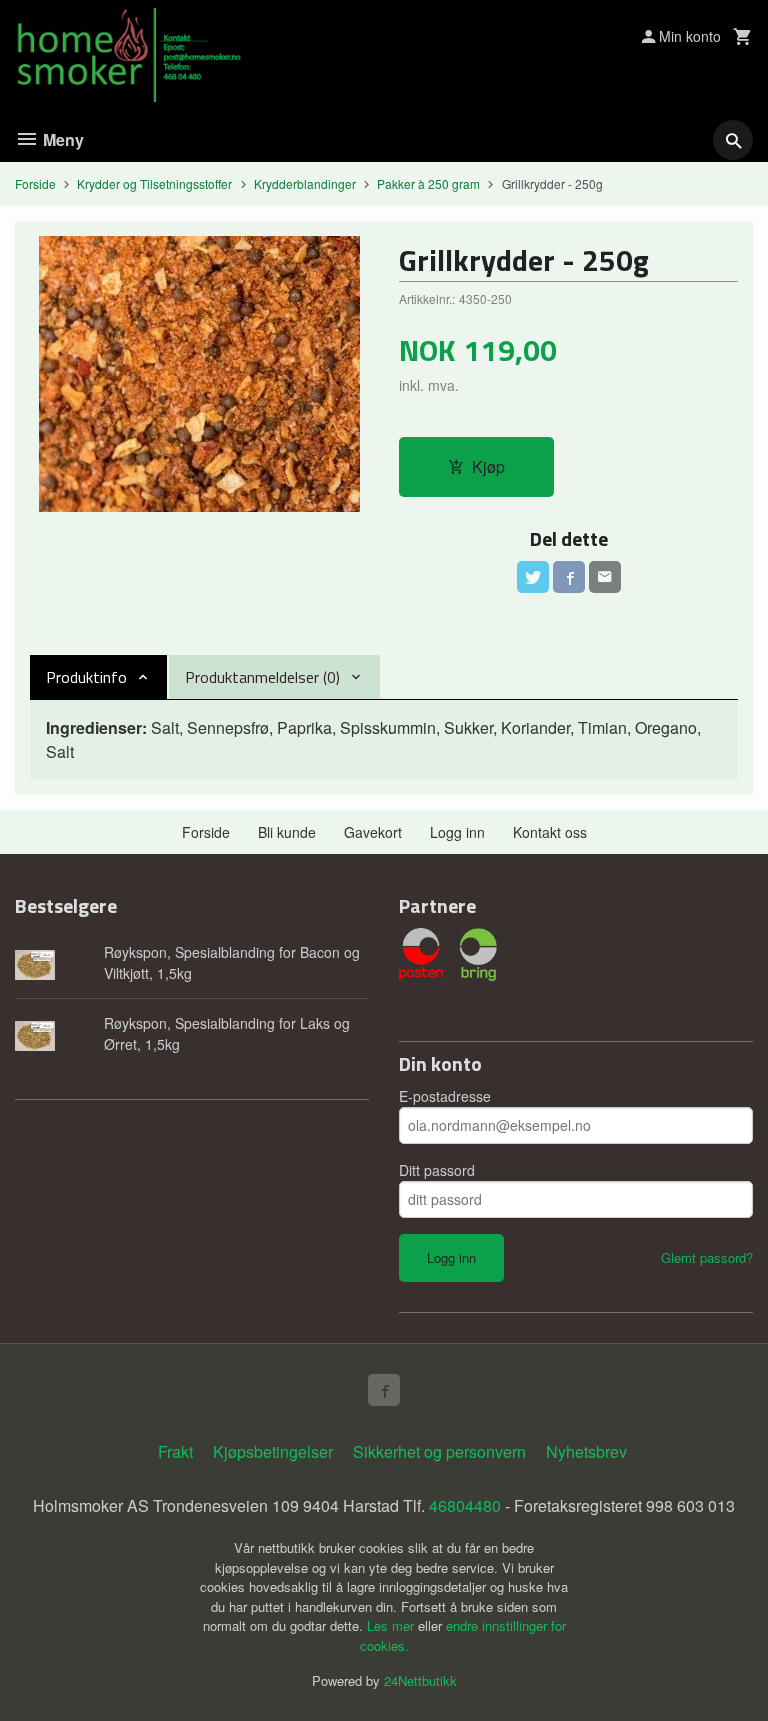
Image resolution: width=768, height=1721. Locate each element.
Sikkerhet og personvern (439, 1451)
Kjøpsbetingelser (273, 1451)
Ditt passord (437, 1170)
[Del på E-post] (605, 577)
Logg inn (457, 832)
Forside (35, 183)
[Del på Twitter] (533, 577)
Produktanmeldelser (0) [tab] (262, 677)
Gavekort (373, 832)
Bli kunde (287, 832)
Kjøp (488, 466)
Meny (61, 139)
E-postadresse (445, 1096)
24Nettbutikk (420, 1680)
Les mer (392, 1625)
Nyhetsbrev (586, 1451)
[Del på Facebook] (569, 577)
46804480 (465, 1505)
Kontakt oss (550, 832)
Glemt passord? (707, 1257)
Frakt (175, 1451)
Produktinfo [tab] (86, 677)
